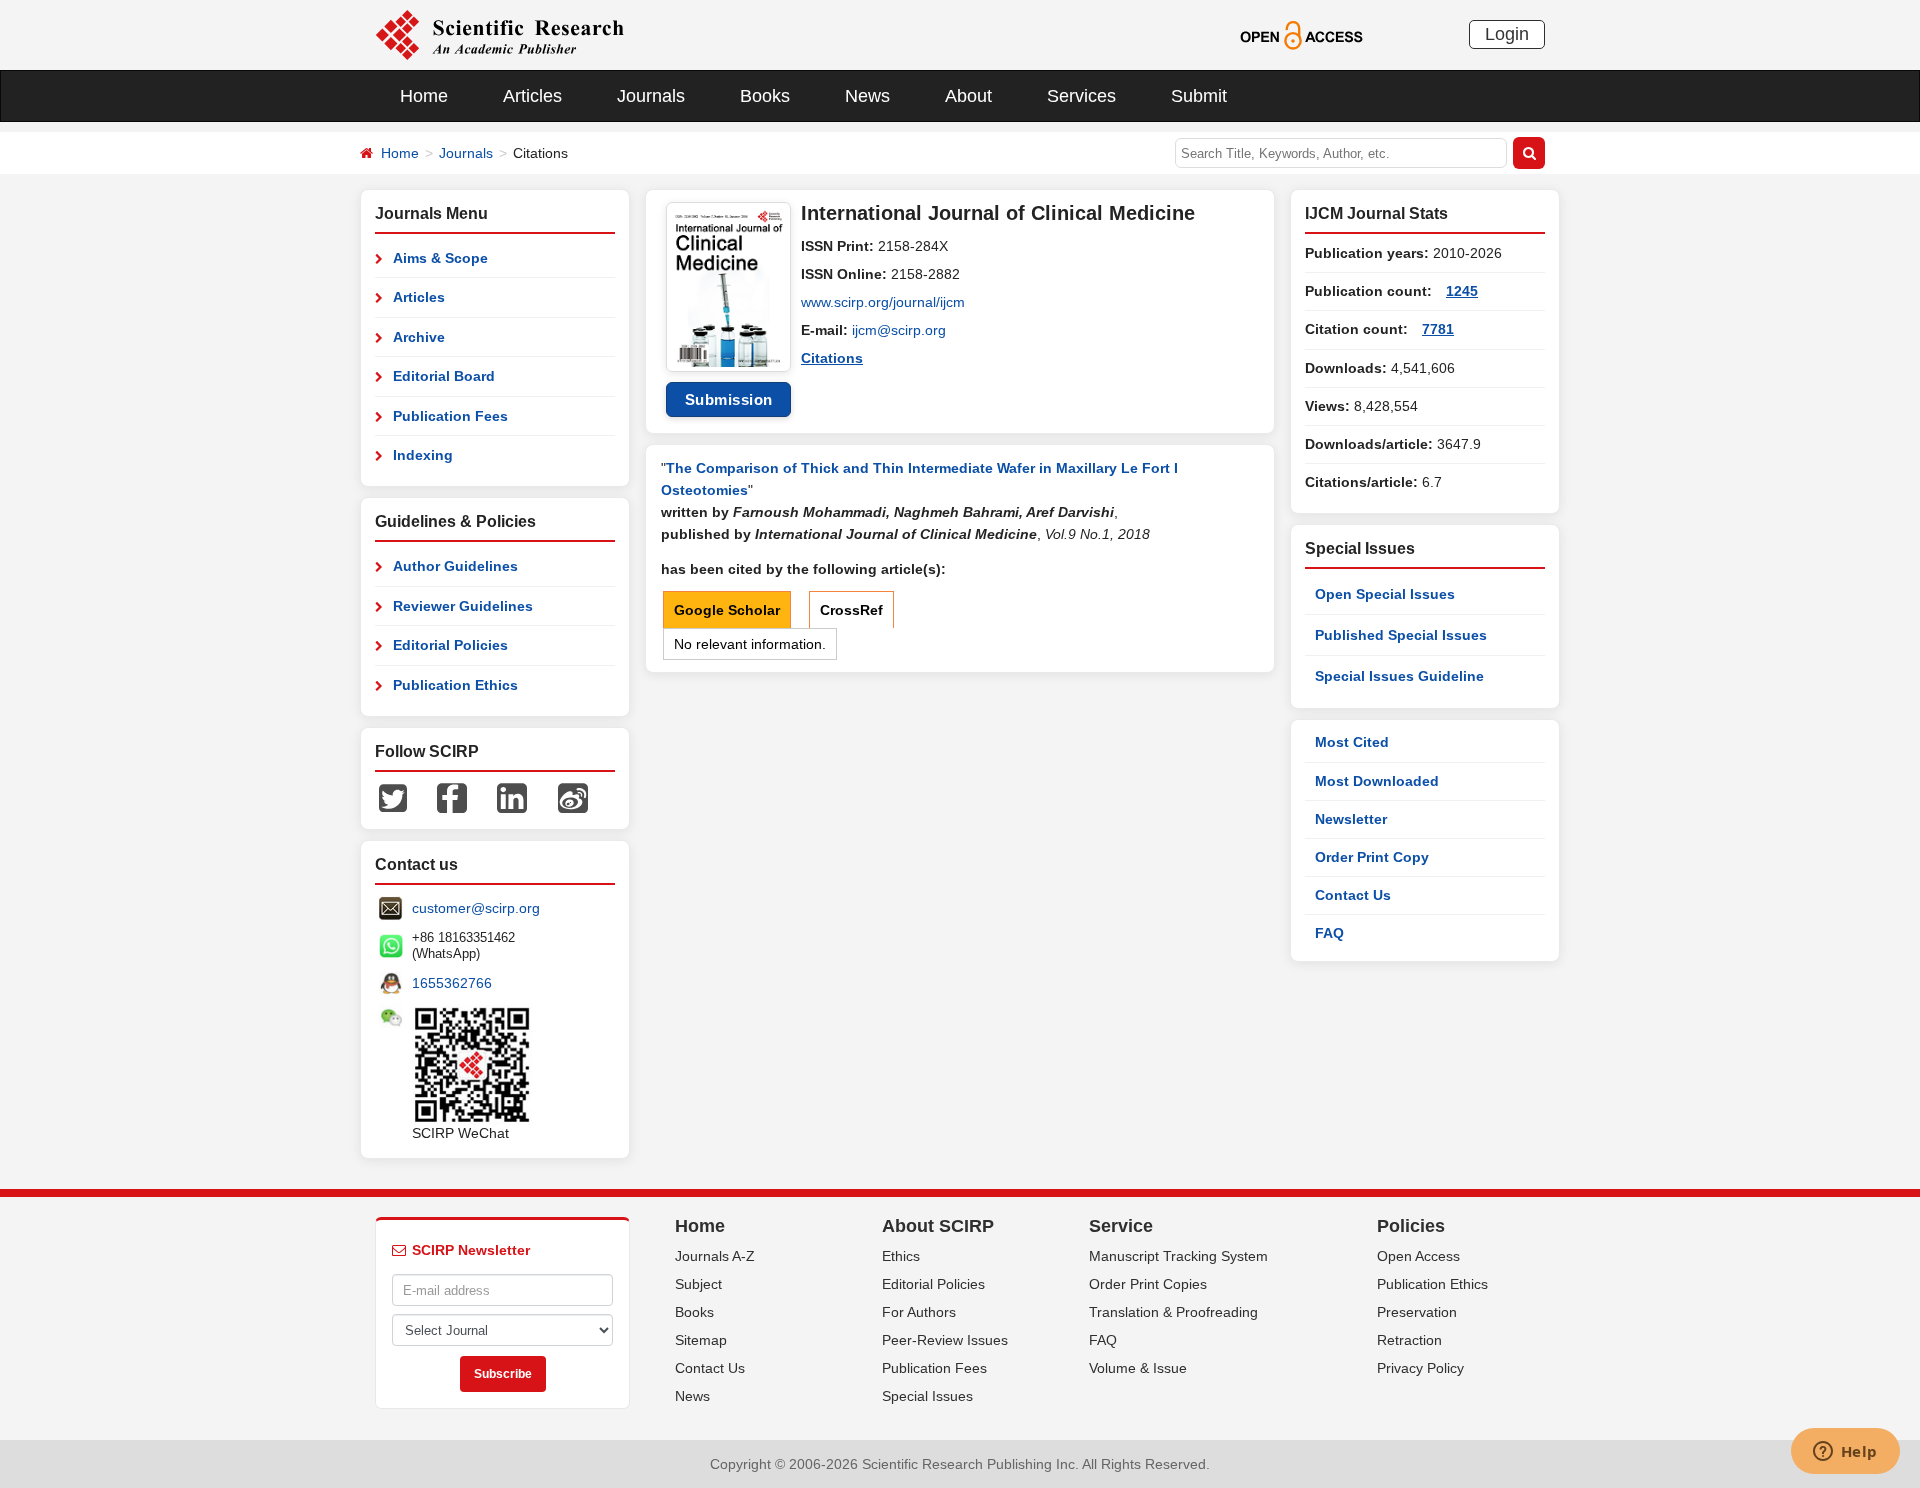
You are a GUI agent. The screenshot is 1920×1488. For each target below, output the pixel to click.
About (968, 96)
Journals (651, 96)
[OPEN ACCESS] (1301, 34)
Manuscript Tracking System (1178, 1256)
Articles (532, 96)
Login (1507, 34)
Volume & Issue (1138, 1368)
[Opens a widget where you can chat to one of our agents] (1845, 1453)
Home (424, 96)
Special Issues (927, 1396)
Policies (1411, 1226)
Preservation (1417, 1312)
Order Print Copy (1372, 857)
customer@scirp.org (476, 908)
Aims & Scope (440, 258)
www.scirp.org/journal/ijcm (883, 302)
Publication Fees (450, 416)
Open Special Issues (1385, 594)
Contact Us (1353, 895)
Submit (1199, 96)
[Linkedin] (512, 797)
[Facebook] (452, 797)
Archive (419, 337)
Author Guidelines (455, 566)
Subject (698, 1284)
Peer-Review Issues (945, 1340)
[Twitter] (393, 797)
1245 (1462, 291)
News (867, 96)
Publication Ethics (455, 685)
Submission (729, 399)
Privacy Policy (1420, 1368)
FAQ (1329, 933)
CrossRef (851, 610)
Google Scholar (727, 610)
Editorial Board (444, 376)
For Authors (919, 1312)
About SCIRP (938, 1226)
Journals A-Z (715, 1256)
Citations (832, 358)
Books (765, 96)
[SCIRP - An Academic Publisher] (499, 34)
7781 (1438, 329)
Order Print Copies (1148, 1284)
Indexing (423, 455)
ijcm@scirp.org (899, 330)
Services (1081, 96)
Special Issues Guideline (1399, 676)
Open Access (1418, 1256)
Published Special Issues (1401, 635)
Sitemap (701, 1340)
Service (1121, 1226)
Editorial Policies (450, 645)
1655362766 (452, 983)
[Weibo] (573, 797)
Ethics (901, 1256)
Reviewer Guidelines (463, 606)
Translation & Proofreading (1173, 1312)
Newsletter (1351, 819)
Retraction (1409, 1340)
